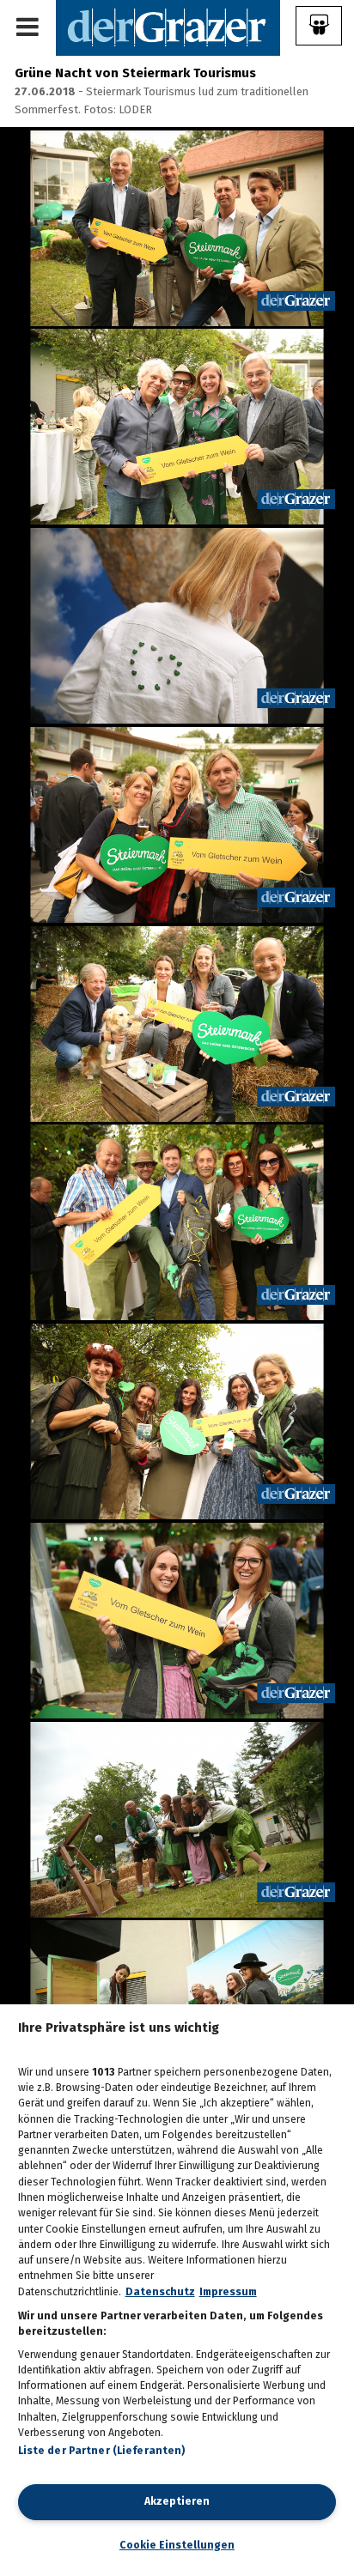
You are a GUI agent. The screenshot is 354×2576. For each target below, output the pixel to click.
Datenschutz (160, 2292)
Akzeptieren (177, 2501)
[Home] (168, 27)
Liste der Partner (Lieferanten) (102, 2451)
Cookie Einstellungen (177, 2545)
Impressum (228, 2292)
